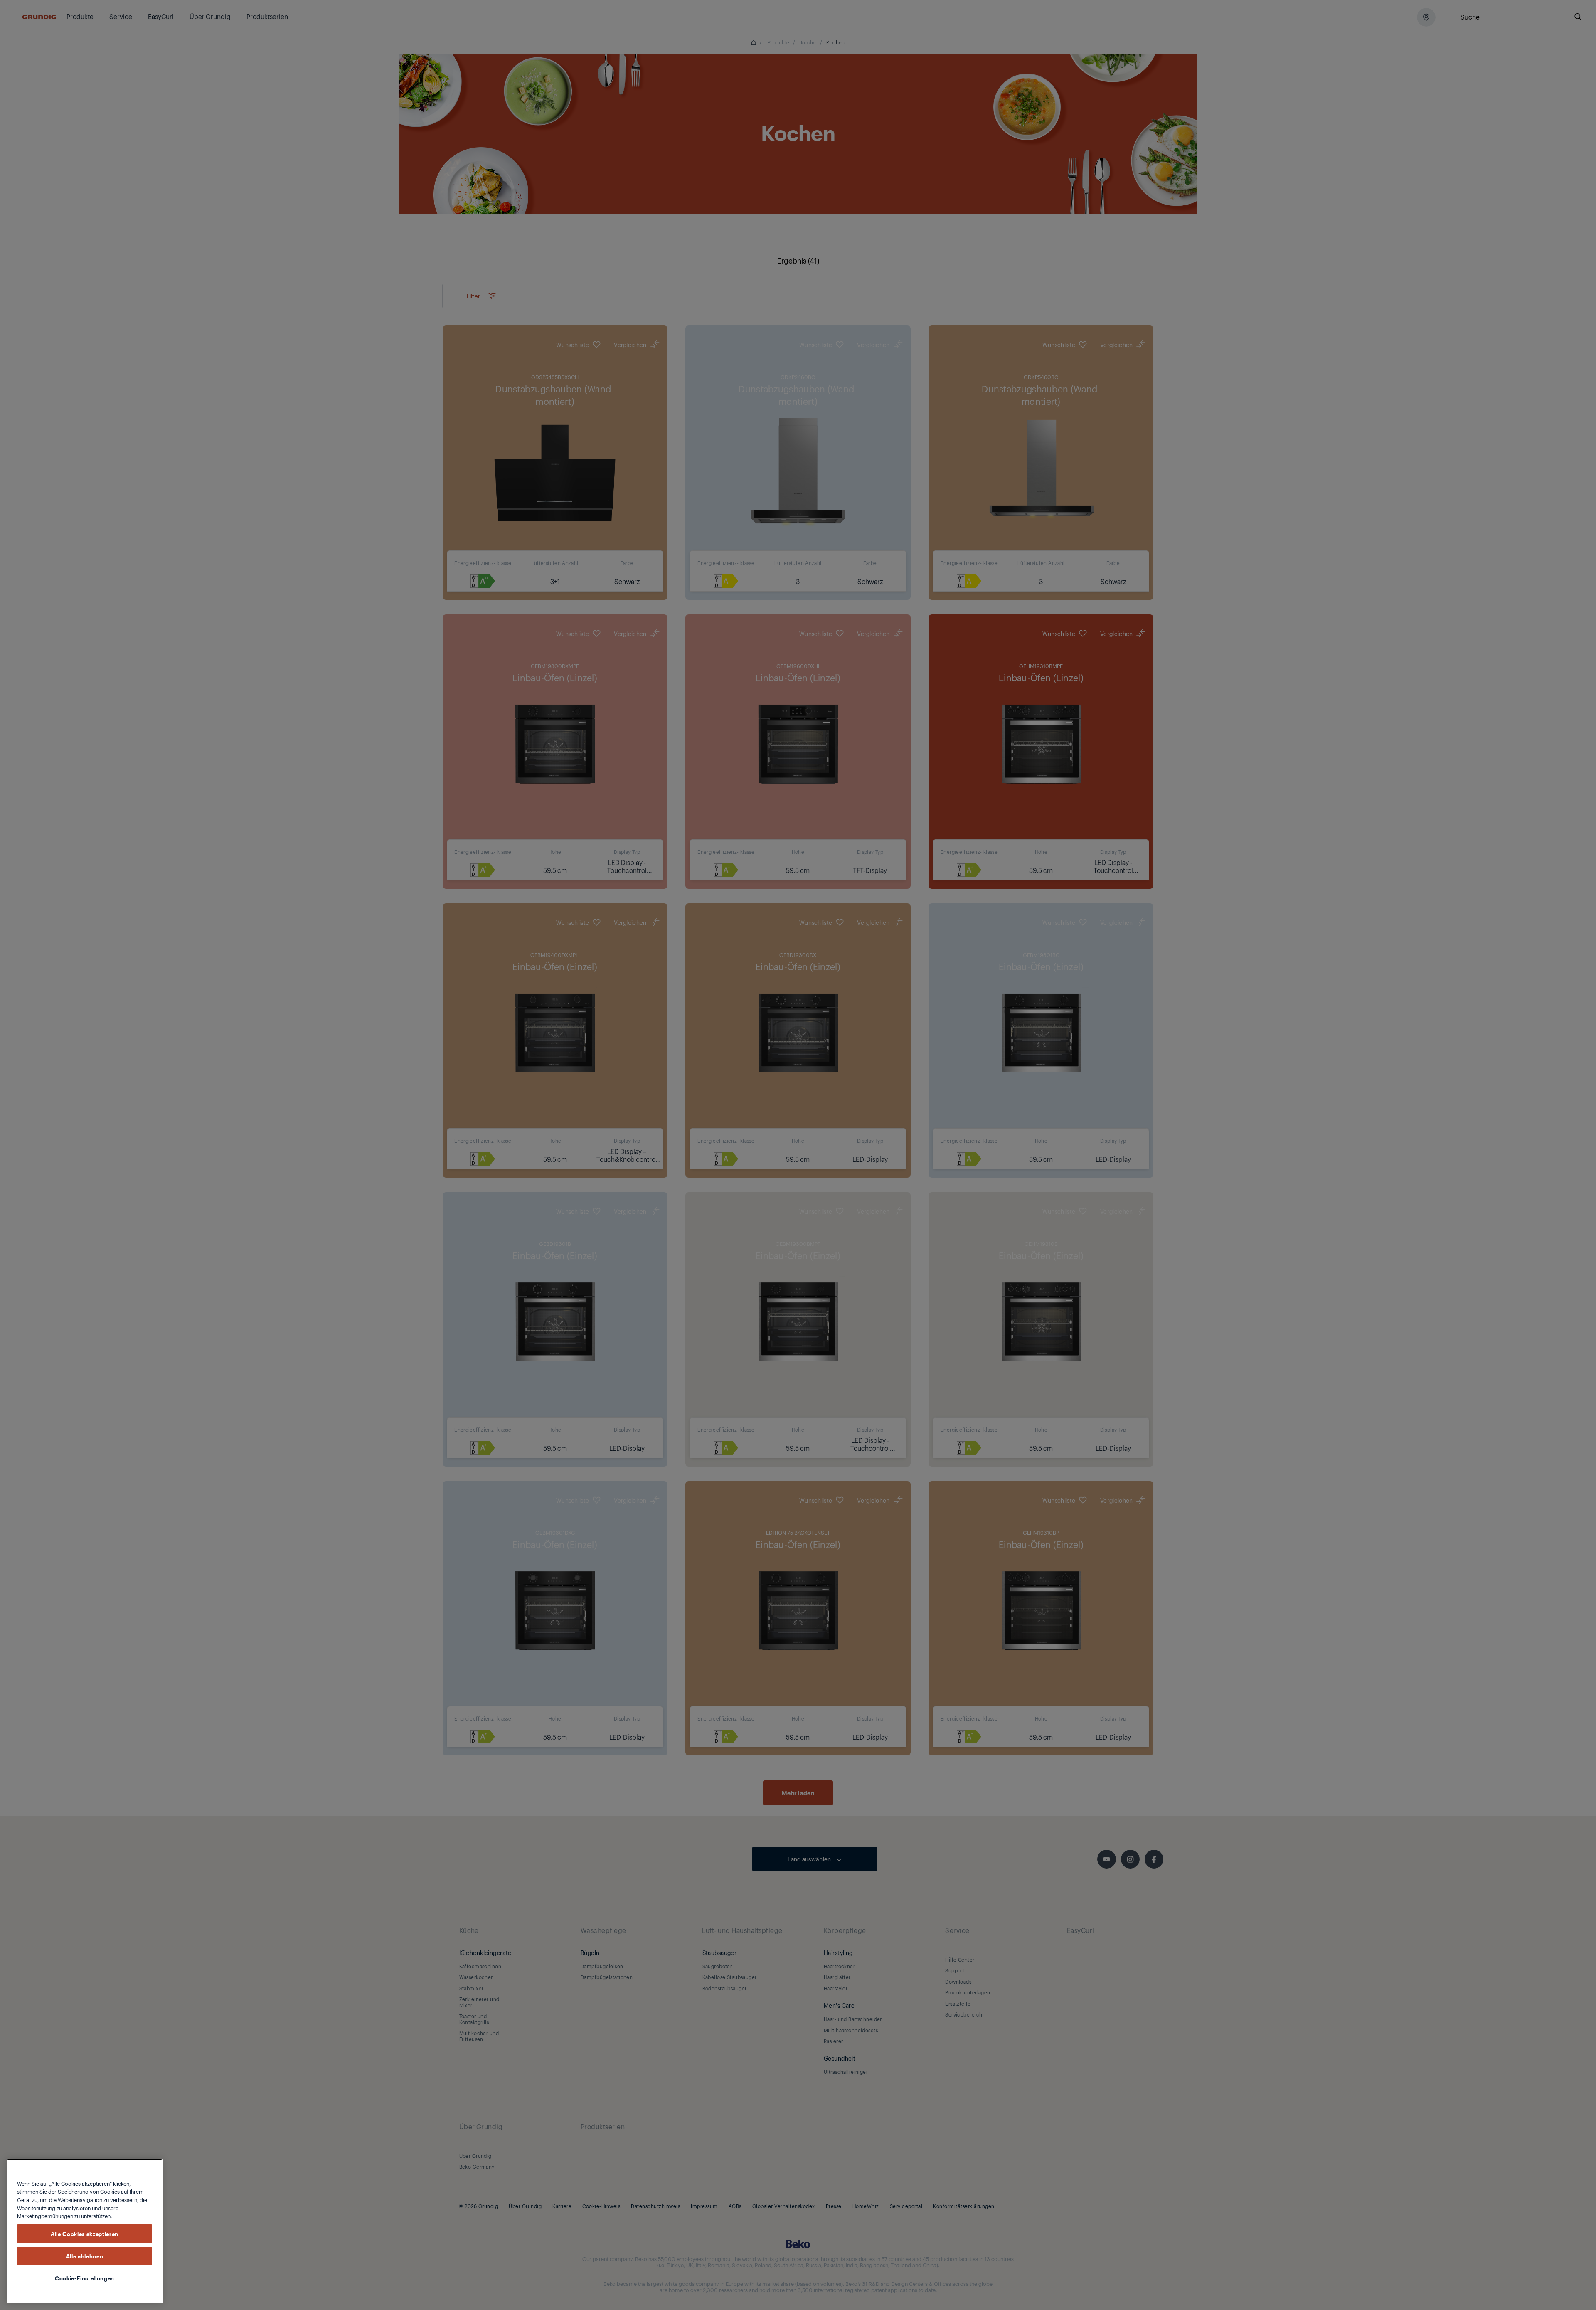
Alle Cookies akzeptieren (85, 2234)
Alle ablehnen (85, 2256)
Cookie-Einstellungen (85, 2278)
